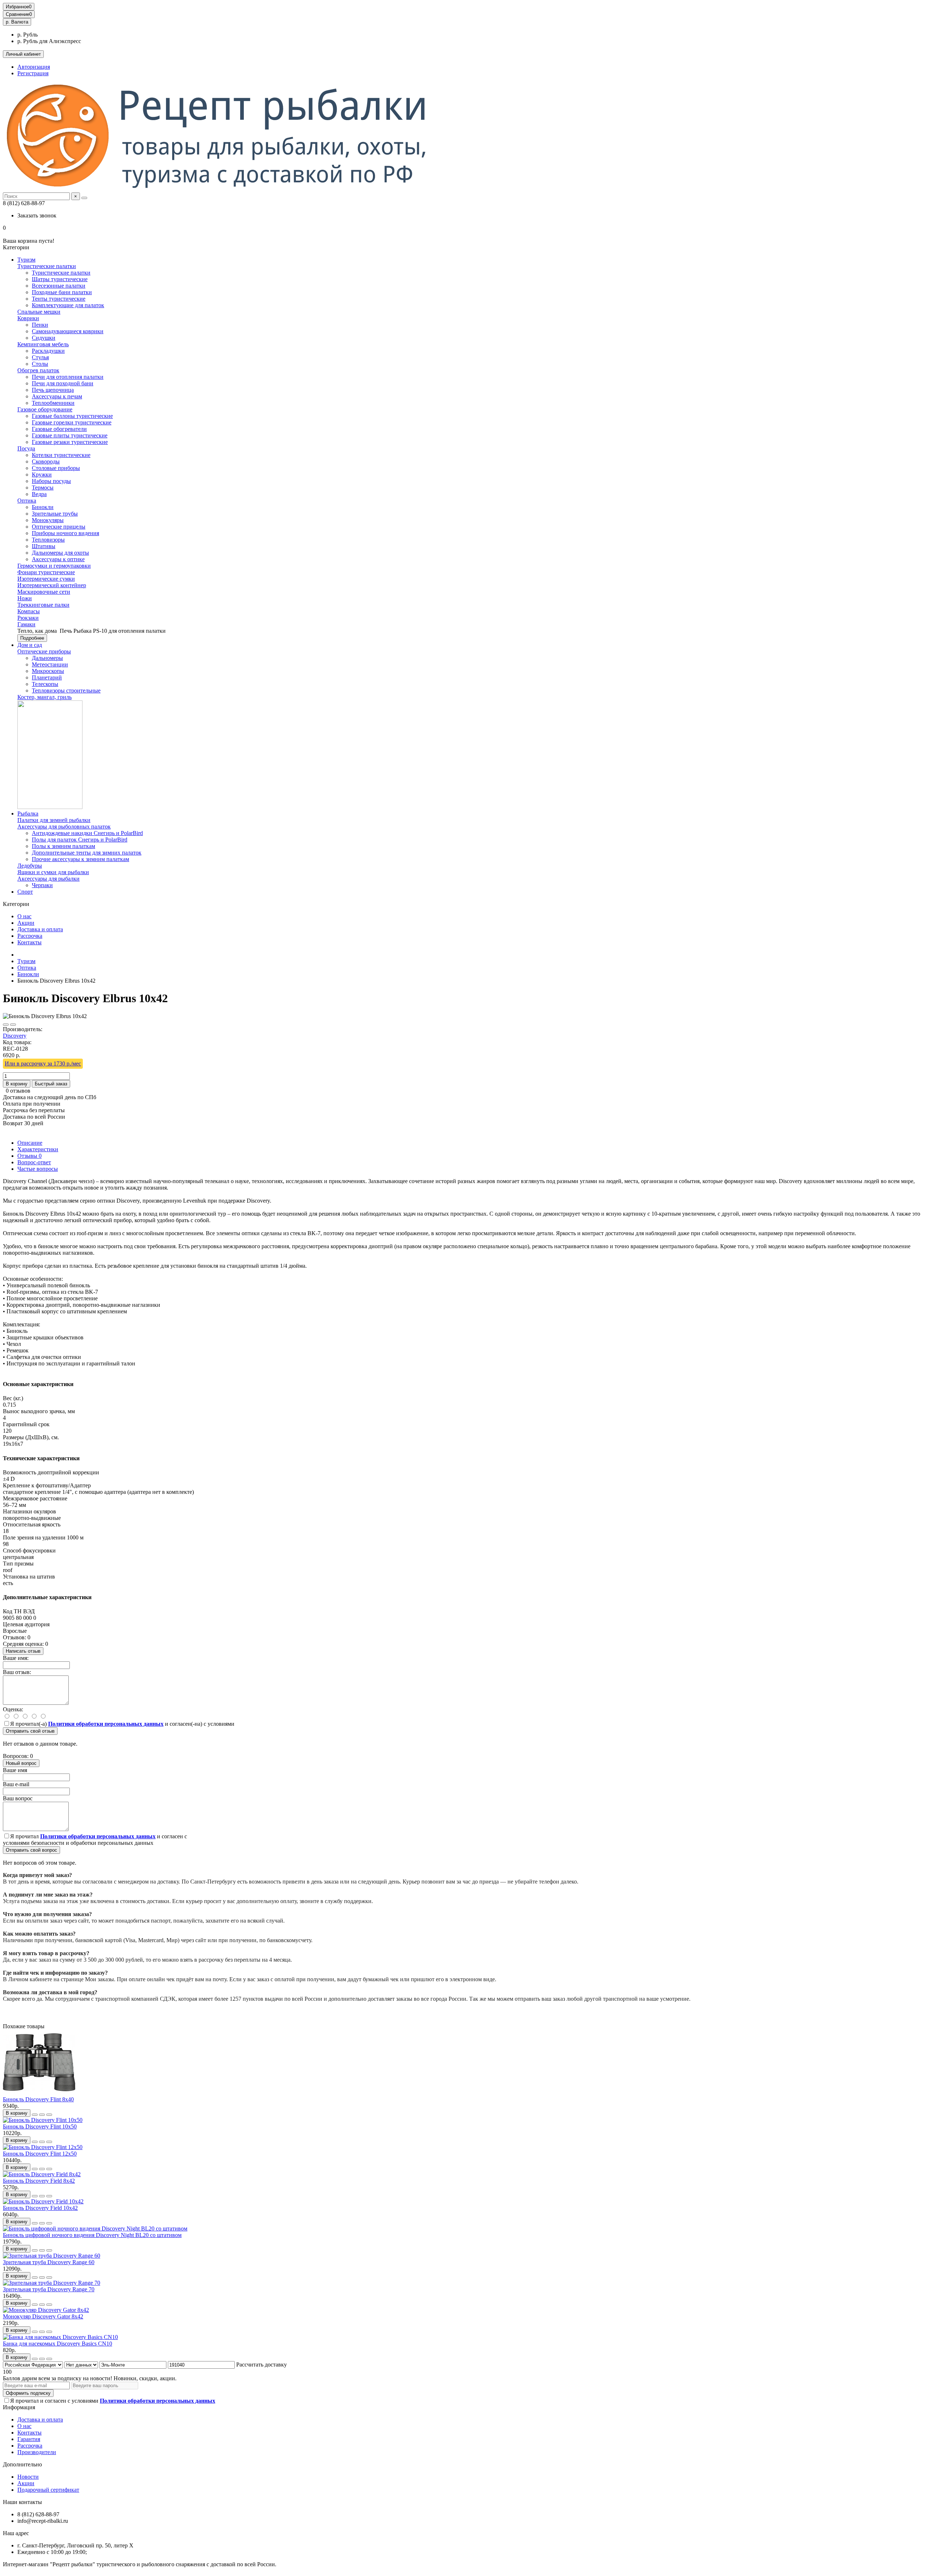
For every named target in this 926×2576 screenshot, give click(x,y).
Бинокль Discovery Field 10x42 (40, 2208)
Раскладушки (48, 351)
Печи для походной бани (63, 383)
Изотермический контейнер (52, 585)
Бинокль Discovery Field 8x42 (39, 2181)
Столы (40, 364)
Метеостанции (50, 664)
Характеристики (38, 1149)
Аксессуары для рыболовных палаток (64, 827)
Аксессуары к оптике (58, 559)
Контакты (29, 942)
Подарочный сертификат (48, 2490)
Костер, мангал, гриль (44, 697)
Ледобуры (30, 866)
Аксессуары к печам (57, 396)
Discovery (15, 1036)
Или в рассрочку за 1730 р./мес (43, 1064)
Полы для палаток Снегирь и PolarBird (80, 840)
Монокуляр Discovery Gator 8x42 (43, 2316)
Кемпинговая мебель (43, 344)
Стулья (40, 357)
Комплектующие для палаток (68, 305)
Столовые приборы (56, 468)
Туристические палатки (47, 266)
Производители (37, 2452)
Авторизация (34, 67)
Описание (30, 1143)
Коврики (28, 318)
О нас (24, 916)
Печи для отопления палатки (68, 377)
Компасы (29, 611)
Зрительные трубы (55, 514)
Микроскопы (48, 671)
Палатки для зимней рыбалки (54, 820)
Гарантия (29, 2439)
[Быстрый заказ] (35, 2115)
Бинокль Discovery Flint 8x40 (38, 2099)
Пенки (40, 325)
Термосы (43, 488)
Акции (26, 923)
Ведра (39, 494)
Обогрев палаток (38, 370)
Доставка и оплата (40, 929)
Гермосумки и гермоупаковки (54, 566)
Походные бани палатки (62, 292)
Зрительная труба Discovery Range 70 (49, 2289)
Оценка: (13, 1709)
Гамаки (26, 624)
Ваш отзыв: (17, 1672)
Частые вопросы (38, 1169)
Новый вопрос (21, 1763)
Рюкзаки (28, 618)
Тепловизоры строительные (66, 690)
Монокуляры (48, 520)
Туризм (26, 260)
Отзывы (29, 1156)
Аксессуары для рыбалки (48, 879)
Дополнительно (22, 2464)
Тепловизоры (48, 540)
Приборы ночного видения (65, 533)
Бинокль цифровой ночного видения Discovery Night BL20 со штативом (92, 2235)
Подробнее (32, 638)
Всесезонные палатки (59, 286)
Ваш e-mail (16, 1784)
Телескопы (45, 684)
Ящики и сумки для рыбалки (53, 872)
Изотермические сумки (46, 579)
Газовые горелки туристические (72, 422)
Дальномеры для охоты (60, 553)
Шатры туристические (60, 279)
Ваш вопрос (18, 1798)
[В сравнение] (13, 1025)
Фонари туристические (46, 572)
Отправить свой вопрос (31, 1850)
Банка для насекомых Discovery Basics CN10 (58, 2344)
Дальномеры (47, 658)
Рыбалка (28, 814)
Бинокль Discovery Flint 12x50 (40, 2154)
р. (17, 22)
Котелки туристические (61, 455)
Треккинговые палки (43, 605)
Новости (28, 2477)
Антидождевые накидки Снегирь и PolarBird (87, 833)
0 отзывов (18, 1091)
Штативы (44, 546)
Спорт (25, 892)
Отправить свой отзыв (30, 1731)
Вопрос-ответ (34, 1162)
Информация (19, 2407)
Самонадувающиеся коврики (68, 331)
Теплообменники (53, 403)
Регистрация (33, 73)
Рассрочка (30, 936)
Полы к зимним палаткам (63, 846)
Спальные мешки (39, 312)
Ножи (25, 598)
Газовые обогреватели (59, 429)
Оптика (27, 501)
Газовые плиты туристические (70, 435)
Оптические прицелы (59, 527)
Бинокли (43, 507)
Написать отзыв (23, 1651)
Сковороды (46, 461)
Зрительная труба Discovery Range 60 (49, 2262)
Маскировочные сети (44, 592)
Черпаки (42, 885)
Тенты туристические (59, 299)
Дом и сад (30, 645)
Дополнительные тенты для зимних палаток (87, 853)
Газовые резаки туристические (70, 442)
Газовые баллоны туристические (72, 416)
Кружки (42, 474)
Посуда (26, 448)
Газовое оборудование (45, 409)
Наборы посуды (51, 481)
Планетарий (47, 677)
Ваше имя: (16, 1658)
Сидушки (44, 338)
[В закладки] (6, 1025)
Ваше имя (15, 1770)
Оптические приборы (44, 651)
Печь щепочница (53, 390)
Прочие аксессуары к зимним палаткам (80, 859)
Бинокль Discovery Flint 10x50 (40, 2126)
